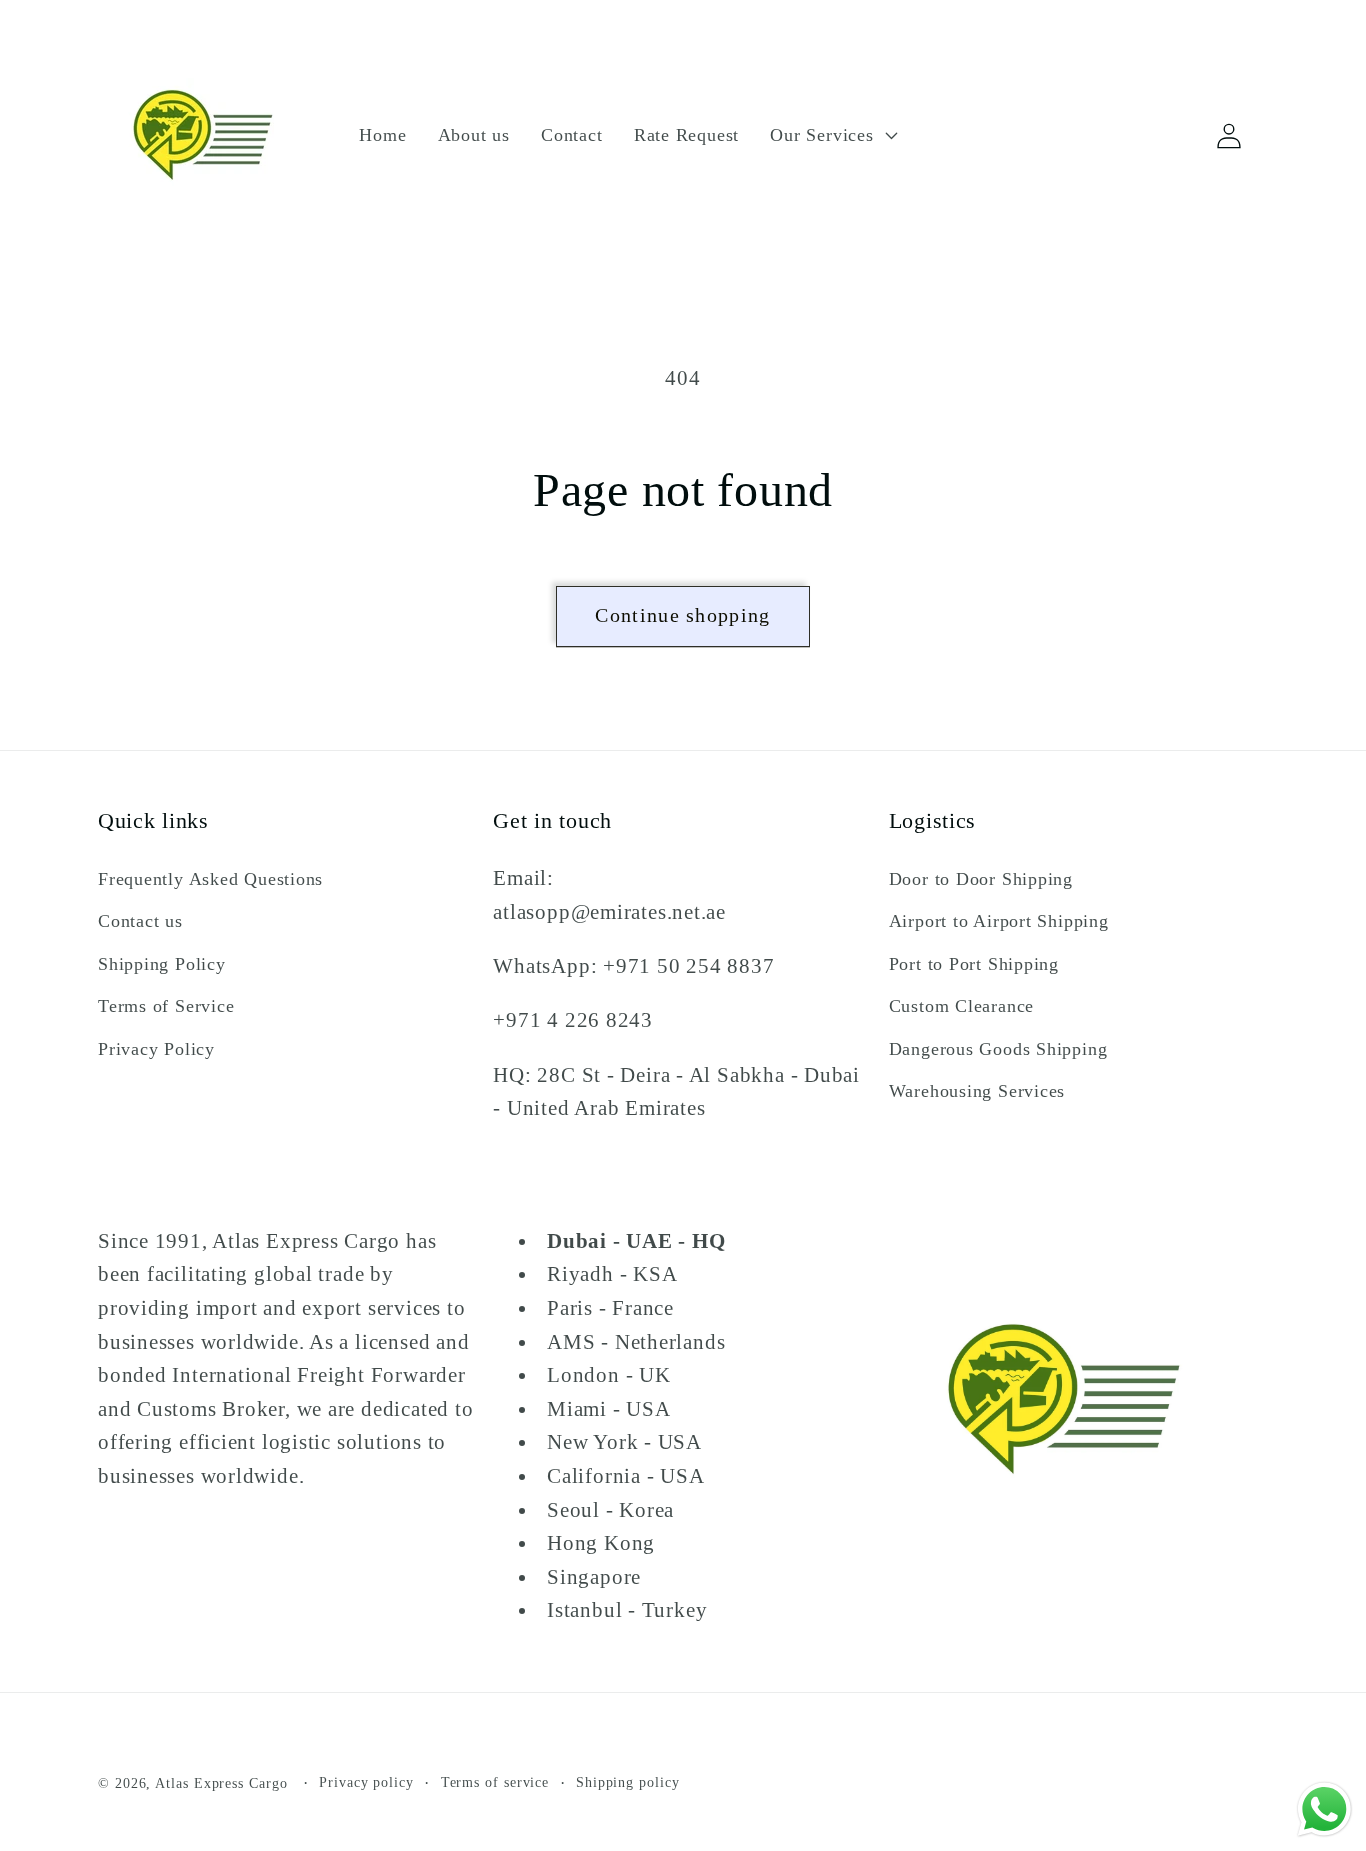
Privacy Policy (156, 1049)
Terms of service (495, 1782)
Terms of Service (166, 1006)
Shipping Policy (162, 964)
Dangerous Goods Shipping (998, 1049)
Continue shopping (682, 615)
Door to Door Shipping (981, 879)
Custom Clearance (961, 1006)
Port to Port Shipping (974, 964)
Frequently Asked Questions (210, 879)
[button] (832, 135)
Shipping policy (628, 1782)
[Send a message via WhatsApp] (1324, 1809)
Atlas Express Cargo (221, 1783)
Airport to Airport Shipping (999, 922)
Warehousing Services (977, 1091)
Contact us (140, 922)
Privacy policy (366, 1782)
